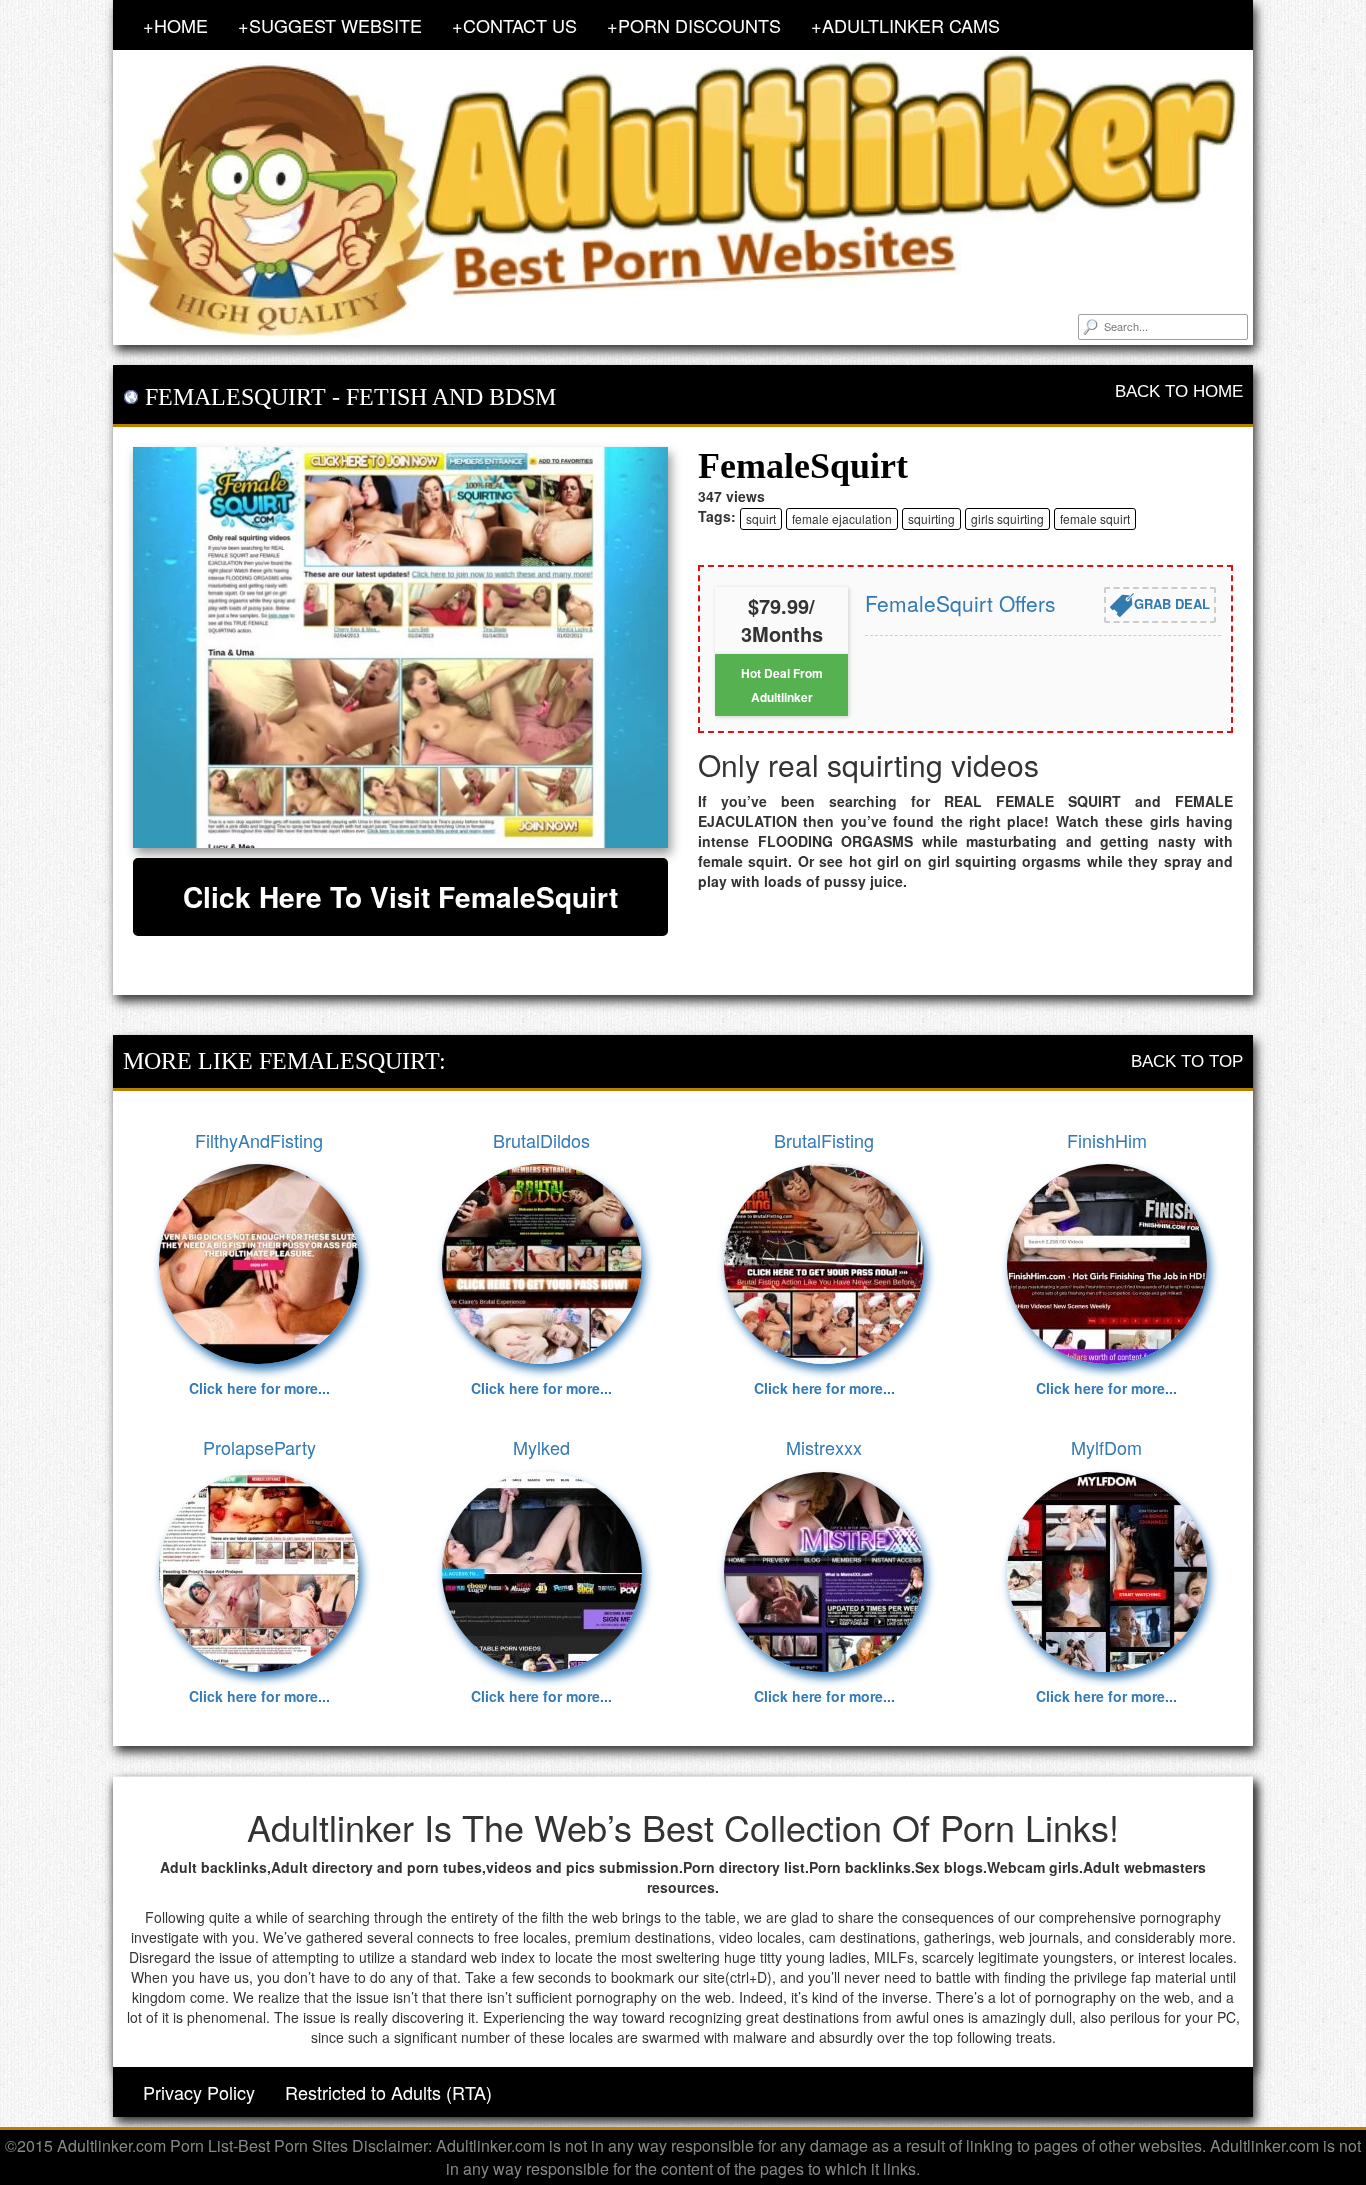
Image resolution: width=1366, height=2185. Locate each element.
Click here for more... (259, 1388)
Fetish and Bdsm (451, 397)
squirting (931, 518)
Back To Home (1179, 391)
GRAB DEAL (1172, 602)
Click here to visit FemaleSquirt (400, 896)
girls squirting (1007, 518)
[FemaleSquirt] (400, 647)
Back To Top (1187, 1061)
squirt (761, 518)
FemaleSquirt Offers (960, 603)
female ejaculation (842, 518)
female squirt (1095, 518)
